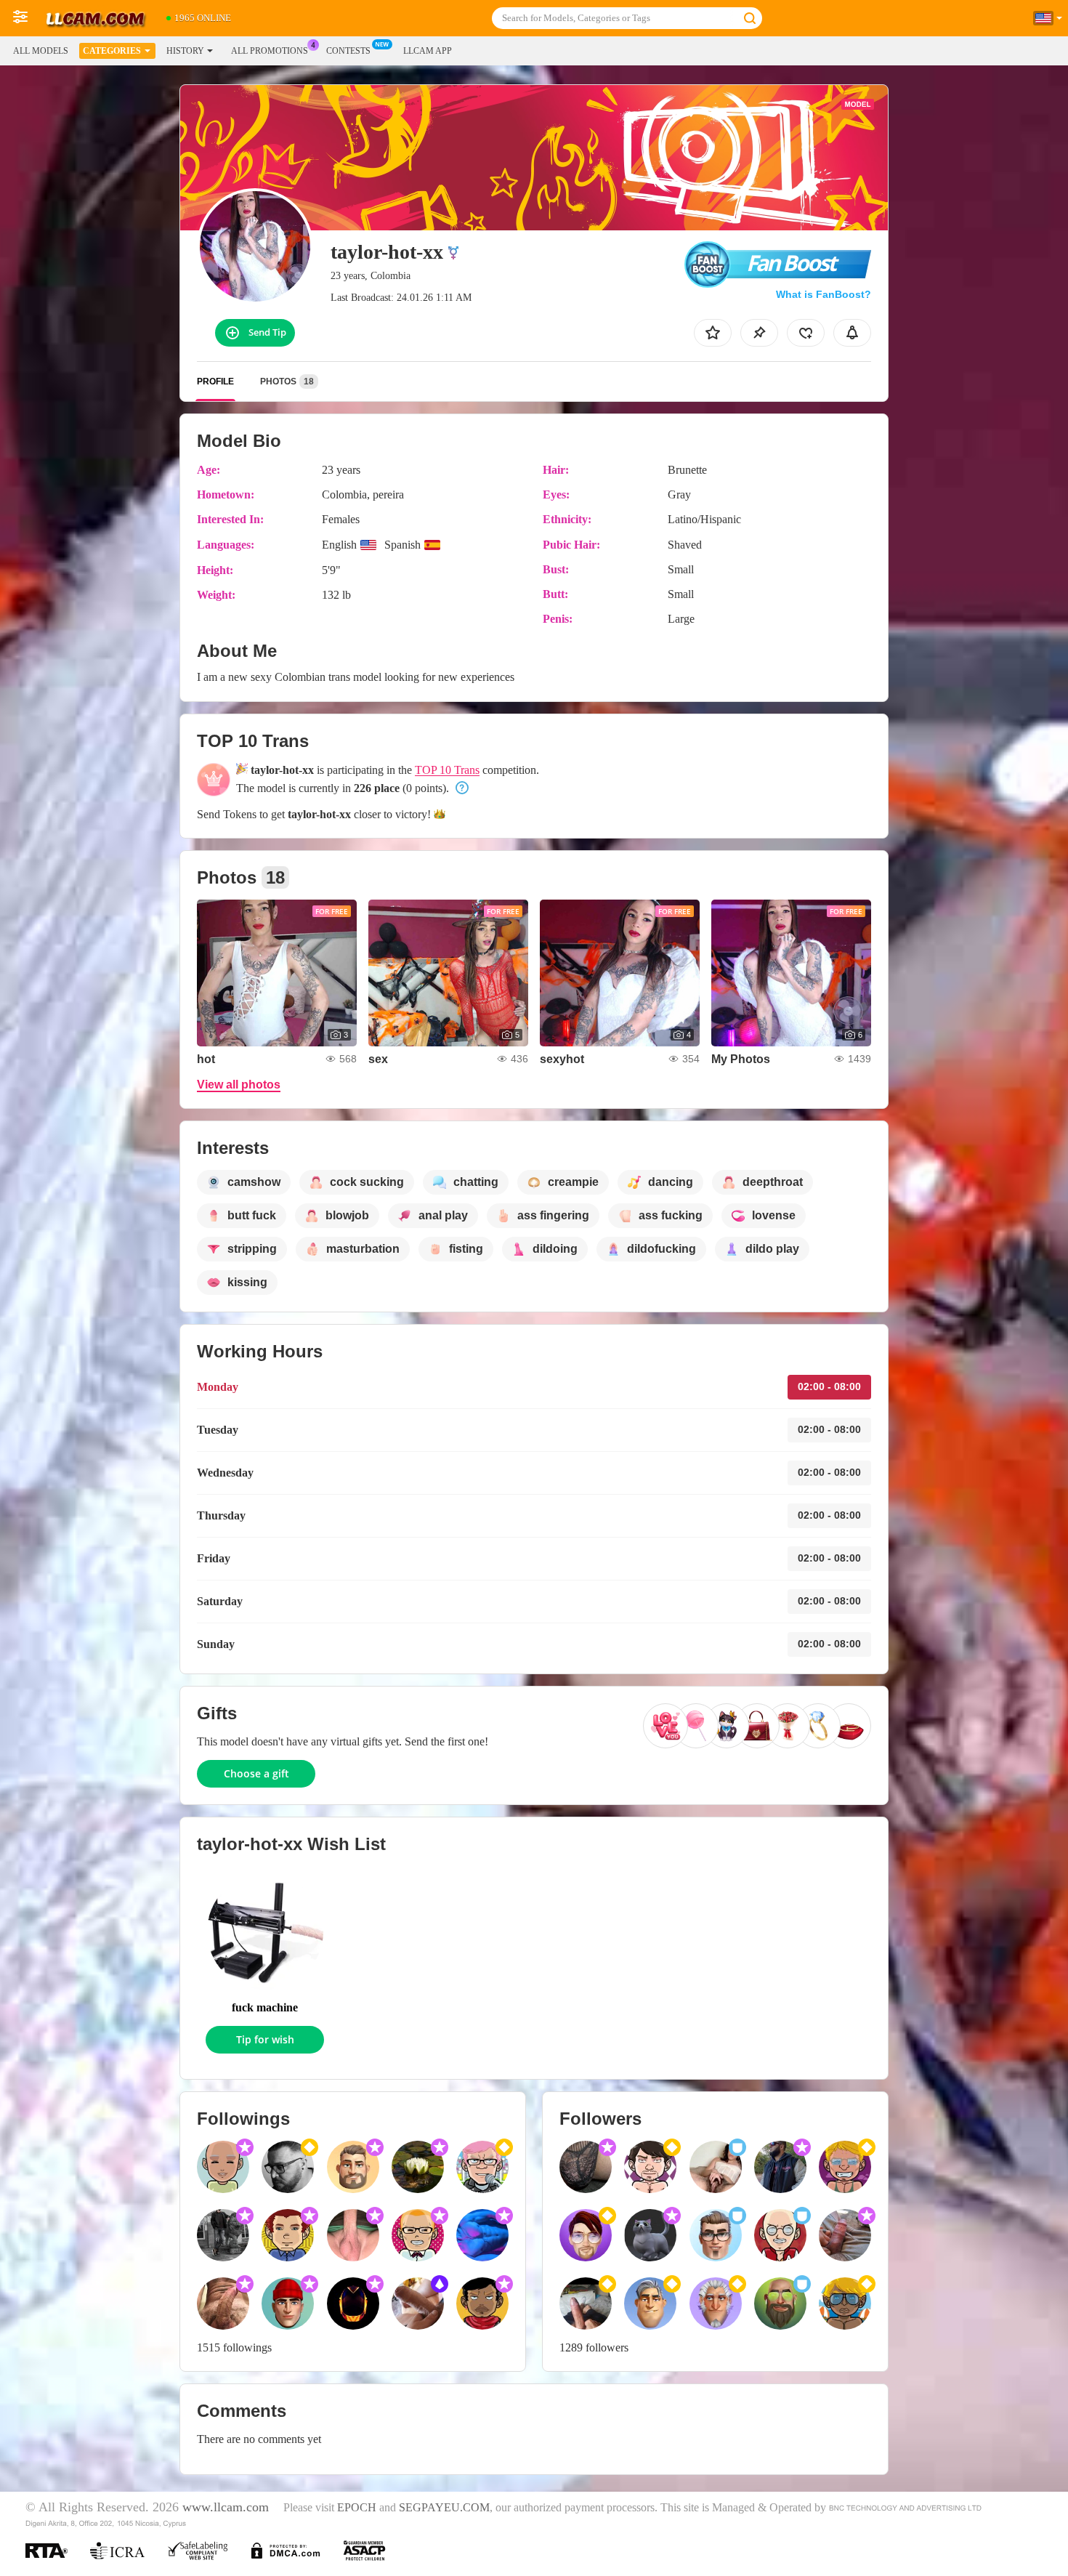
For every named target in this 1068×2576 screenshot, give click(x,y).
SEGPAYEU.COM (444, 2508)
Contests (348, 51)
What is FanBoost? (824, 294)
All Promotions (270, 51)
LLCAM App (428, 51)
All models (41, 51)
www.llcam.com (226, 2507)
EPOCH (357, 2508)
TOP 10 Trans (447, 770)
